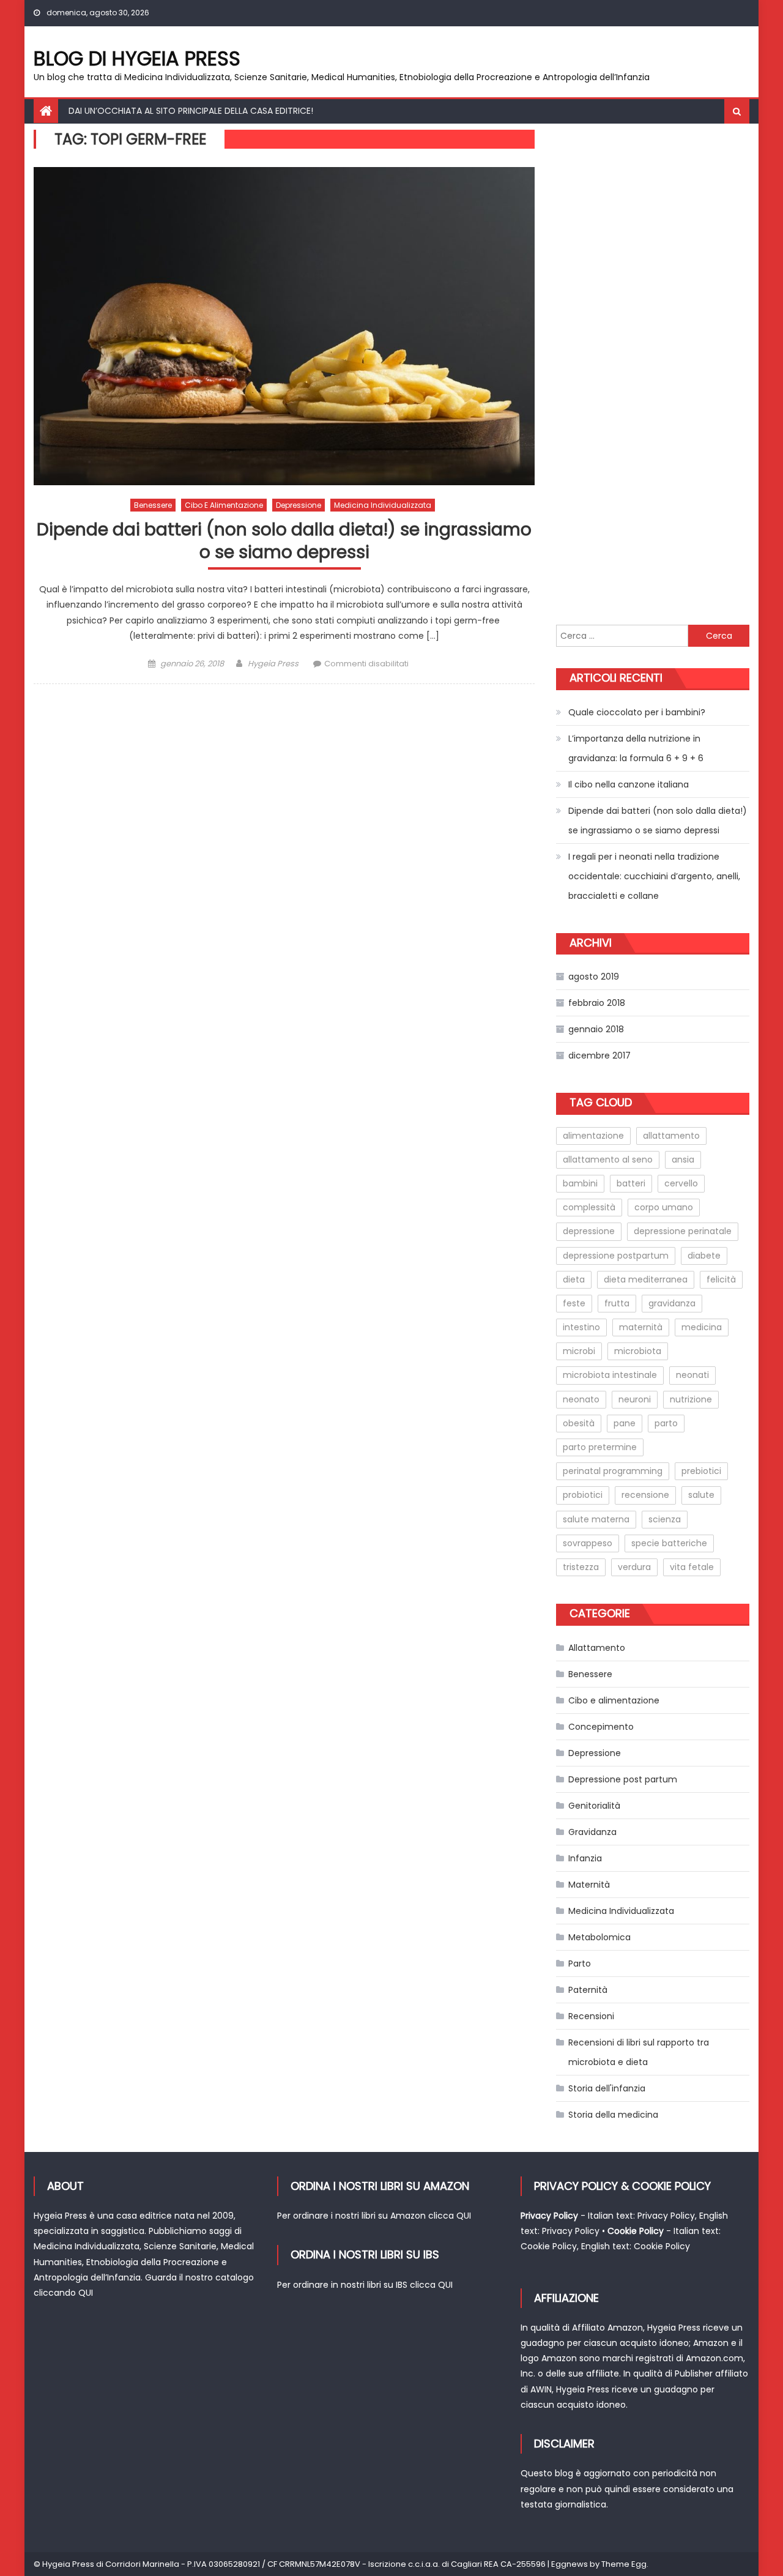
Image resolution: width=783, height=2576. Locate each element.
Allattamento (597, 1648)
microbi (579, 1351)
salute (701, 1495)
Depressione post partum (623, 1779)
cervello (681, 1183)
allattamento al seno (608, 1160)
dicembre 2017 (599, 1055)
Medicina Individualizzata (383, 505)
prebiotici (701, 1471)
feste (574, 1303)
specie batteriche (669, 1543)
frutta (617, 1303)
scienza (665, 1519)
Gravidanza (592, 1832)
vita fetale (692, 1567)
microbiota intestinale (610, 1375)
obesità (579, 1423)
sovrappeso (588, 1543)
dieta (574, 1279)
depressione (589, 1231)
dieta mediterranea (646, 1279)
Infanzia (585, 1858)
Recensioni (591, 2016)
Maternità (589, 1885)
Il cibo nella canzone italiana (629, 784)
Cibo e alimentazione (224, 505)
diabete (704, 1256)
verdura (634, 1567)
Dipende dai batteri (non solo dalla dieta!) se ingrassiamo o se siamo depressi (284, 541)
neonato (581, 1399)
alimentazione (593, 1136)
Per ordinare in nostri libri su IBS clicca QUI (365, 2285)
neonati (692, 1375)
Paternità (588, 1990)
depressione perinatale (683, 1231)
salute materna (596, 1519)
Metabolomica (599, 1937)
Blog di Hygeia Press (137, 58)
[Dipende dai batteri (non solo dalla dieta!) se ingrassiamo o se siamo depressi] (284, 326)
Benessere (153, 505)
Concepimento (601, 1727)
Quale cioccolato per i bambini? (637, 712)
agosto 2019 (594, 977)
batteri (631, 1183)
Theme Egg (624, 2564)
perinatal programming (613, 1471)
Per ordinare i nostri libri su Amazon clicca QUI (374, 2216)
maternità (641, 1327)
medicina (702, 1327)
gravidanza (672, 1303)
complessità (589, 1207)
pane (625, 1423)
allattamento (671, 1136)
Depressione (299, 505)
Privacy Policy (666, 2216)
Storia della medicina (613, 2115)
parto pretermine (600, 1447)
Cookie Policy (549, 2246)
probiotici (583, 1495)
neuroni (635, 1399)
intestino (581, 1327)
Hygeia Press (273, 664)
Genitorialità (594, 1806)
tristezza (581, 1567)
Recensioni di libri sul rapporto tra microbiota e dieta (639, 2052)
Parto (580, 1964)
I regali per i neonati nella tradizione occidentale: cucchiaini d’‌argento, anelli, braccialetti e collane (654, 876)
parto (666, 1423)
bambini (580, 1183)
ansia (683, 1160)
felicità (721, 1279)
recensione (645, 1495)
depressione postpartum (616, 1256)
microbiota (638, 1351)
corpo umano (664, 1207)
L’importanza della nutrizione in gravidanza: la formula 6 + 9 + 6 (636, 748)
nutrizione (691, 1399)
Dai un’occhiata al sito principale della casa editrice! (191, 111)
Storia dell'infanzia (607, 2088)
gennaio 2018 (596, 1029)
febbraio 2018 (597, 1003)
